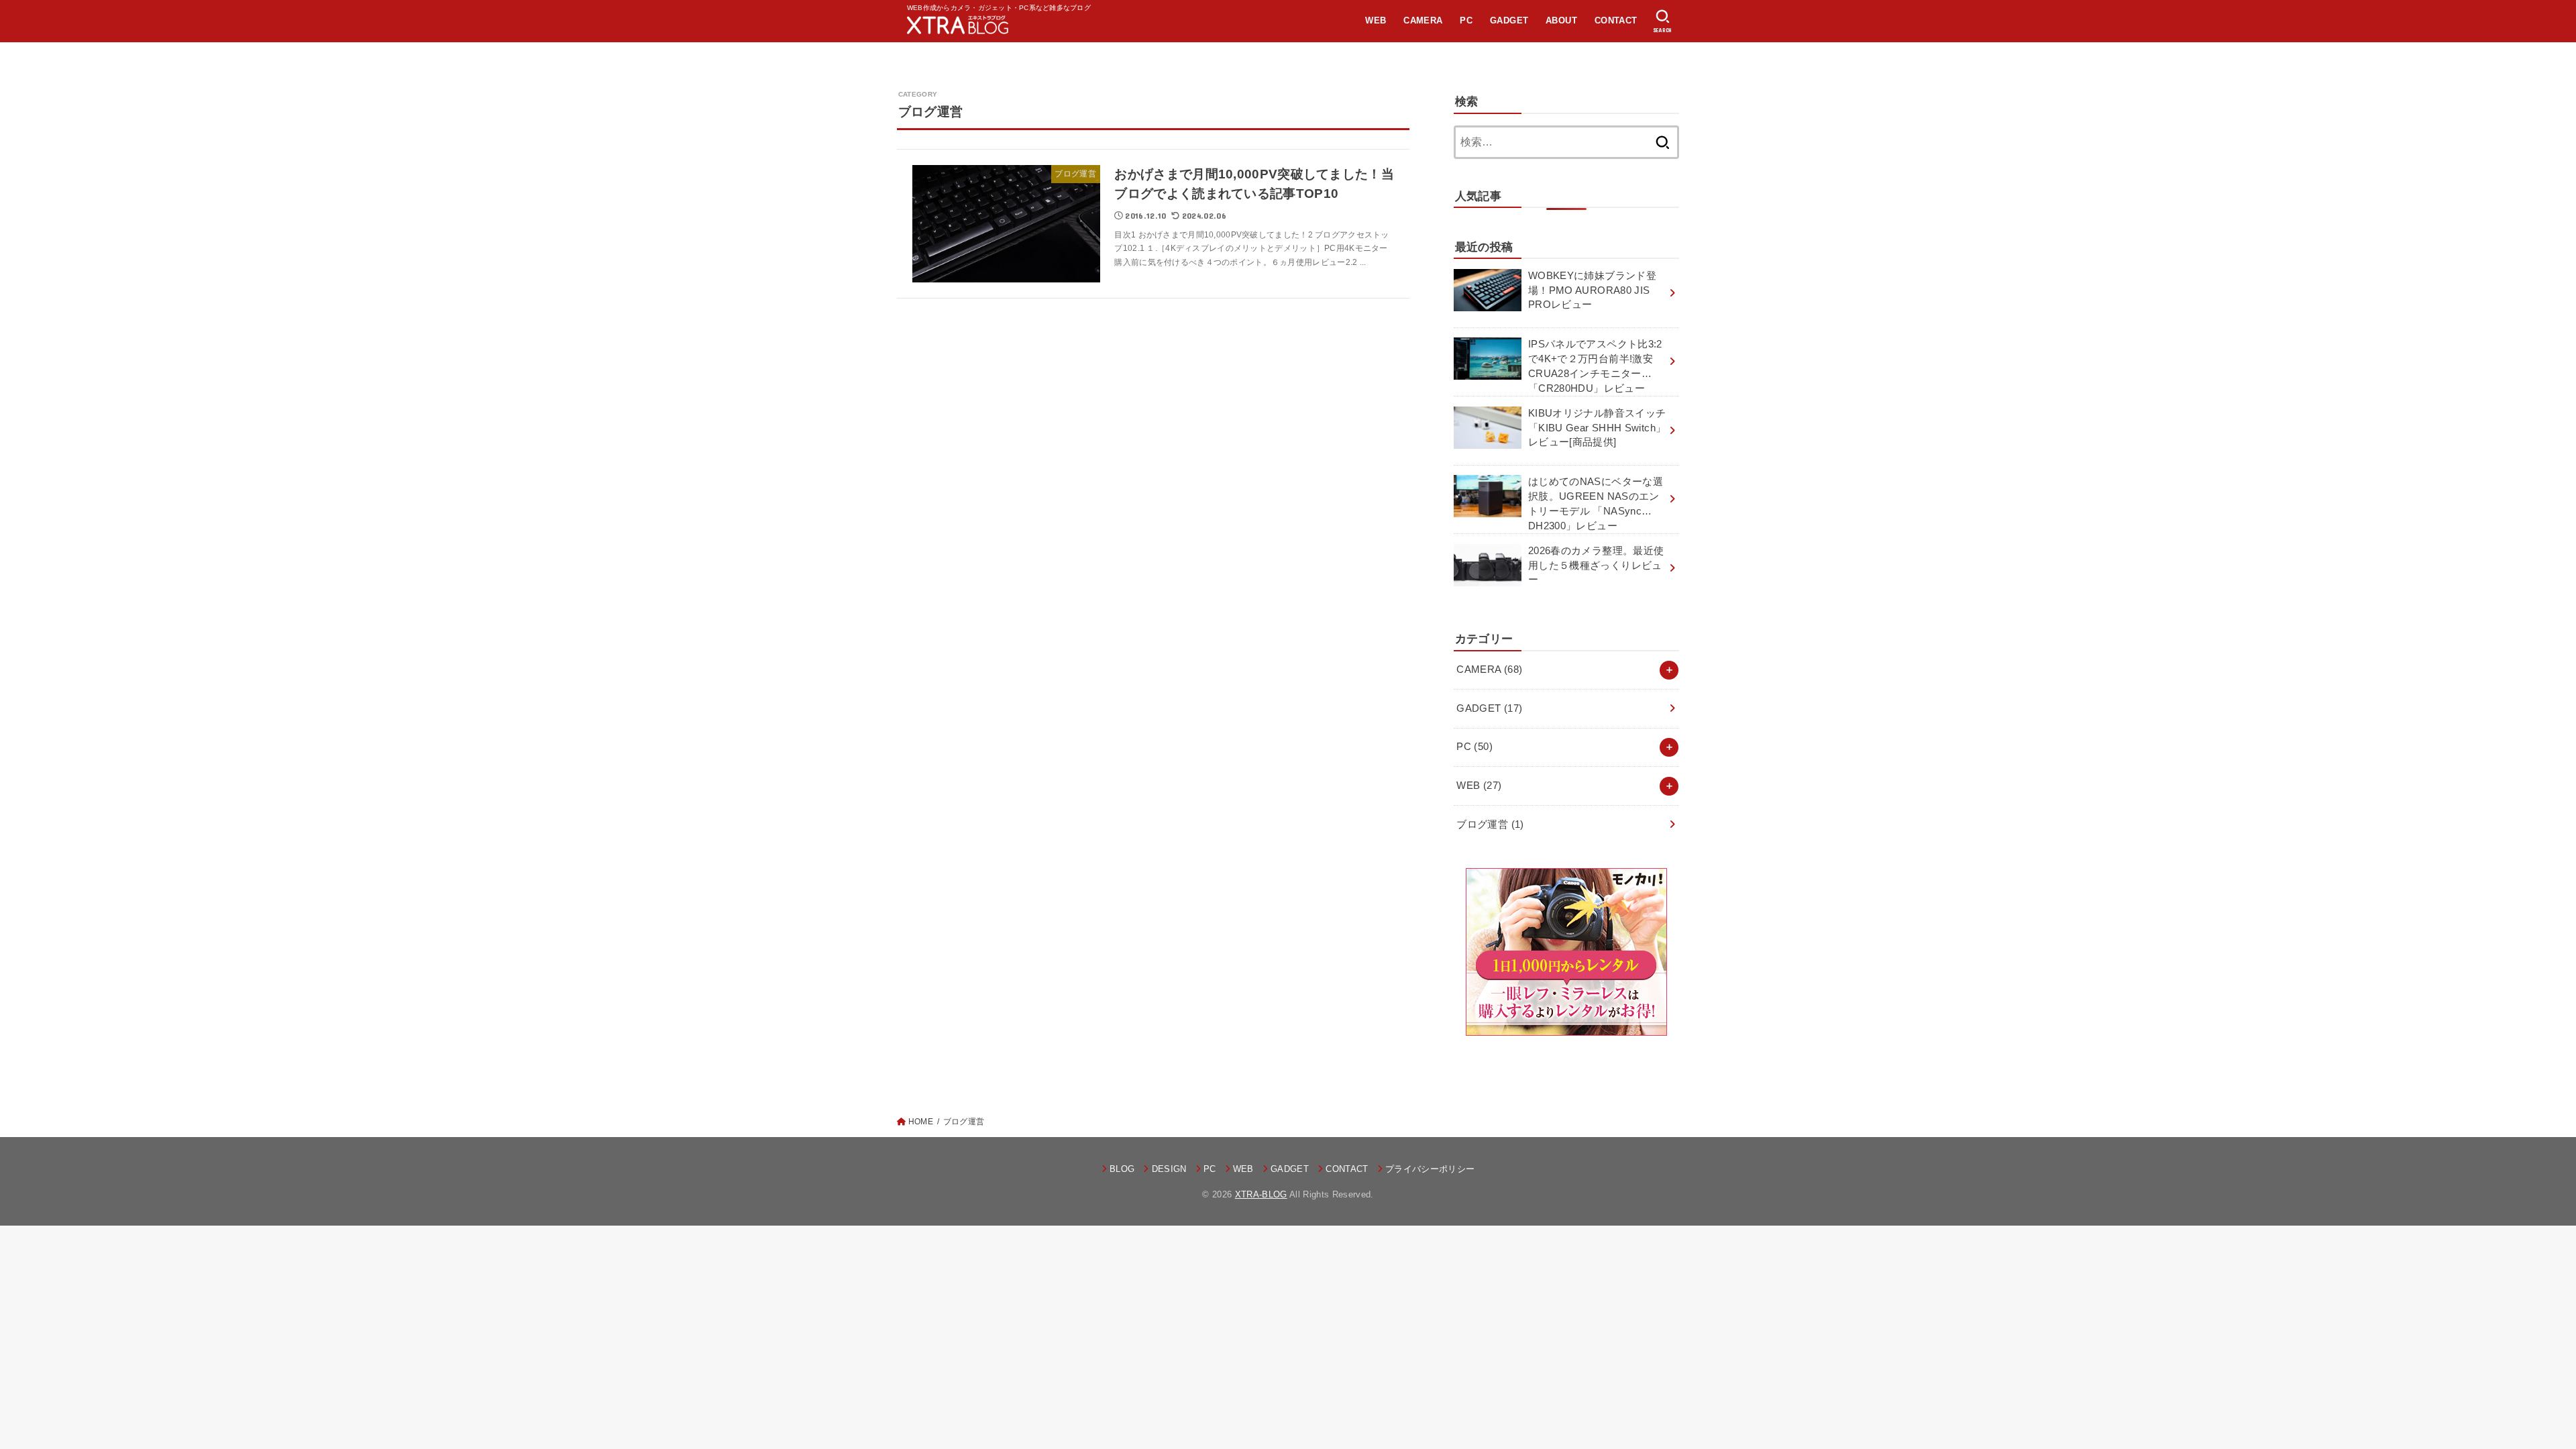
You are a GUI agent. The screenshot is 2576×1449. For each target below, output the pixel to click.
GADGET (1509, 20)
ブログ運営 (1490, 824)
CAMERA (1423, 20)
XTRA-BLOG (1261, 1194)
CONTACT (1616, 20)
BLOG (1122, 1169)
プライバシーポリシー (1430, 1169)
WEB (1376, 20)
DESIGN (1169, 1169)
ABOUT (1561, 20)
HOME (921, 1122)
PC (1466, 20)
